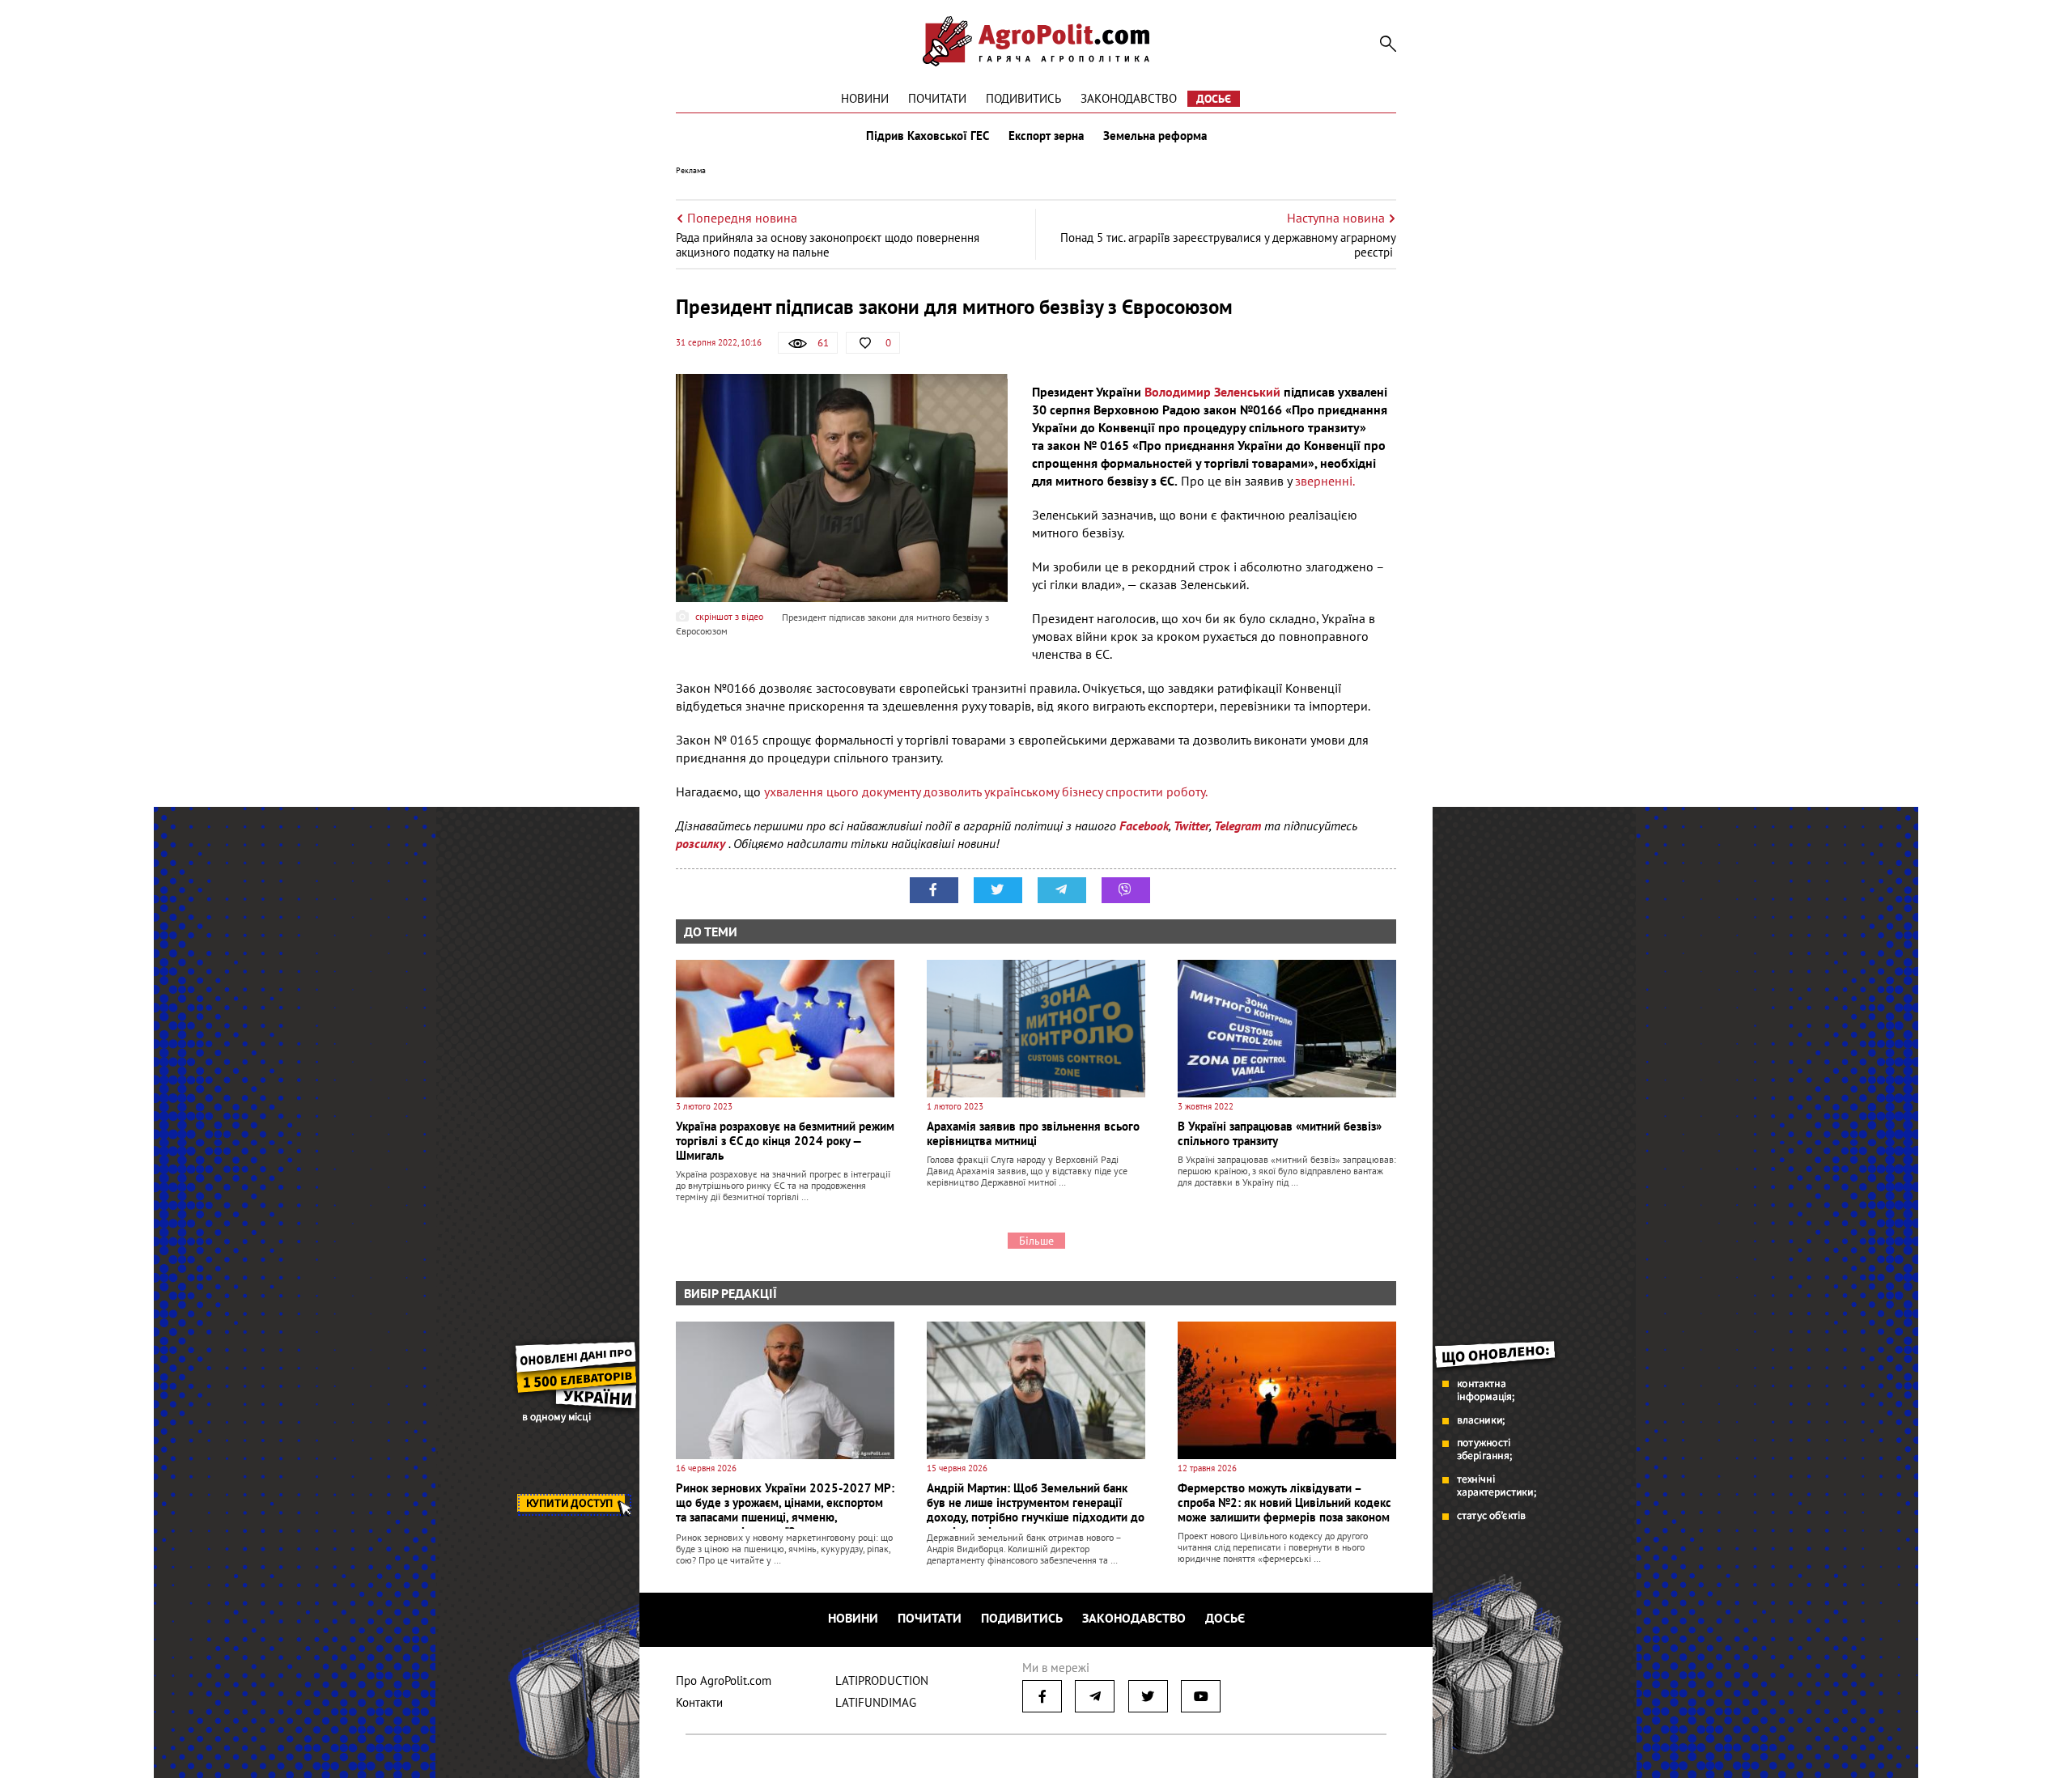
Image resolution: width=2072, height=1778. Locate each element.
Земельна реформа (1155, 136)
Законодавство (1129, 98)
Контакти (699, 1702)
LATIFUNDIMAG (876, 1702)
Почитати (937, 98)
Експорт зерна (1046, 136)
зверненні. (1325, 481)
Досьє (1214, 99)
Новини (865, 98)
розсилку (702, 843)
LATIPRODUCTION (882, 1680)
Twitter (1191, 825)
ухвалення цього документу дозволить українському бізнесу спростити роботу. (986, 791)
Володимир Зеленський (1211, 392)
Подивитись (1023, 98)
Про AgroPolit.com (724, 1680)
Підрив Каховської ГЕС (928, 136)
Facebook (1144, 825)
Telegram (1238, 825)
